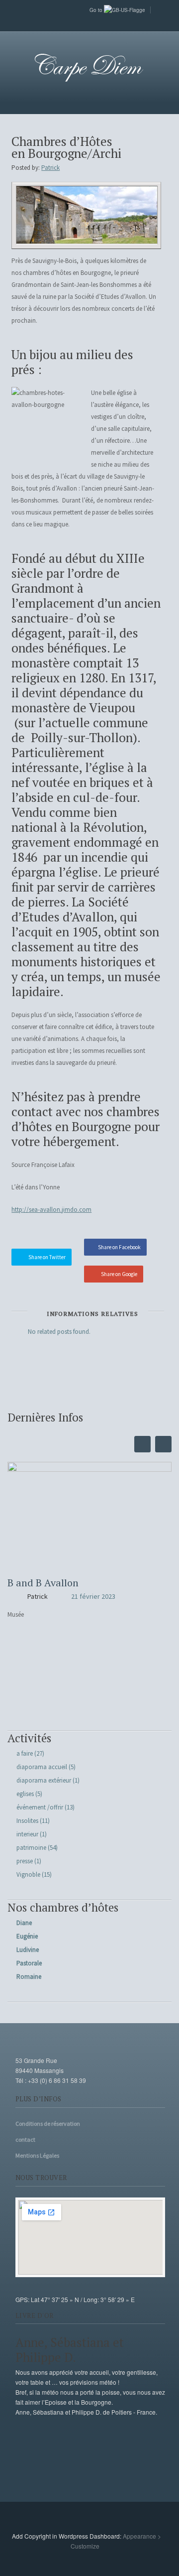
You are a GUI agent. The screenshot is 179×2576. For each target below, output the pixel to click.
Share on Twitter (47, 1257)
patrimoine (31, 1848)
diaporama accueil (42, 1767)
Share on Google (119, 1274)
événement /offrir (40, 1807)
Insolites (27, 1821)
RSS (89, 22)
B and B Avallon (43, 1583)
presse (25, 1861)
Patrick (50, 168)
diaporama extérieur (44, 1780)
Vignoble (28, 1874)
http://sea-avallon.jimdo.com (51, 1210)
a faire (25, 1753)
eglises (25, 1794)
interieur (27, 1834)
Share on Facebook (119, 1247)
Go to (97, 10)
